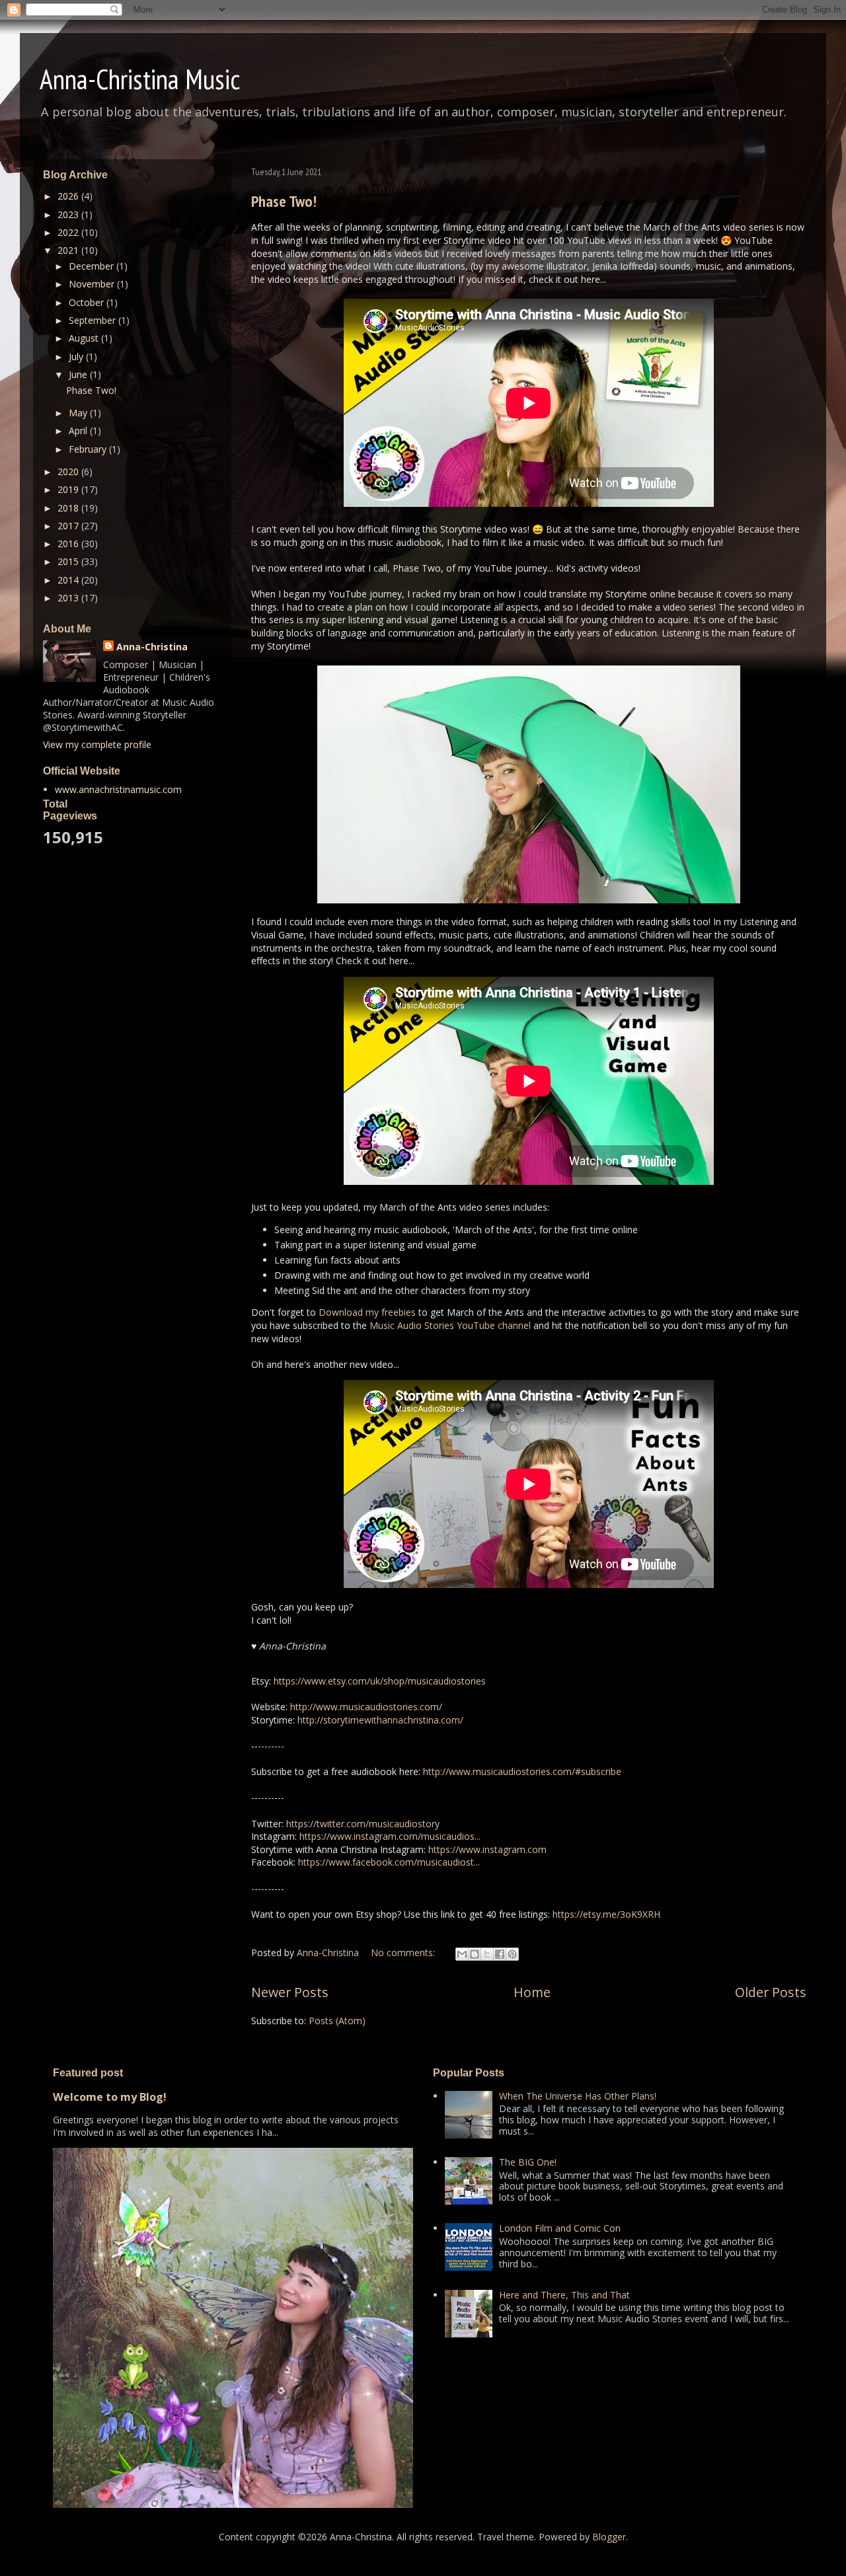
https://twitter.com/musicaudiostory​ (363, 1824)
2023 (69, 214)
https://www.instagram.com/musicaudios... (390, 1836)
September (94, 320)
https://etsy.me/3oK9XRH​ (606, 1914)
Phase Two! (284, 201)
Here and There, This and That (564, 2295)
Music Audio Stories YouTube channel (450, 1325)
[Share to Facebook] (500, 1954)
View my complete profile (97, 744)
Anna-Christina (152, 647)
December (93, 266)
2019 (69, 489)
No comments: (404, 1952)
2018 (69, 508)
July (77, 357)
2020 (69, 472)
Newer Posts (290, 1992)
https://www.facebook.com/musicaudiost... (389, 1862)
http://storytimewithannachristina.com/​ (380, 1720)
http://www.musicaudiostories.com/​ (366, 1707)
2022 (69, 232)
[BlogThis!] (475, 1954)
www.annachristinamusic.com (118, 789)
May (79, 413)
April (79, 431)
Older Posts (771, 1992)
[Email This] (462, 1954)
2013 (69, 598)
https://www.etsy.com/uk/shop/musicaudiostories (380, 1681)
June (79, 374)
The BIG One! (528, 2162)
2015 (69, 561)
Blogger (609, 2537)
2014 (69, 580)
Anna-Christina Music (140, 79)
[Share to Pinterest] (512, 1954)
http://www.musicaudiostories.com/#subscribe (522, 1771)
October (88, 302)
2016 (69, 544)
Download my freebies (367, 1312)
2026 (69, 196)
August (85, 338)
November (93, 284)
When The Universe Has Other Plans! (578, 2096)
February (89, 449)
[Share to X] (487, 1954)
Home (532, 1992)
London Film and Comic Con (560, 2228)
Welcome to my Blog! (110, 2097)
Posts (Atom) (337, 2021)
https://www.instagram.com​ (487, 1849)
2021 (69, 250)
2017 (69, 526)
